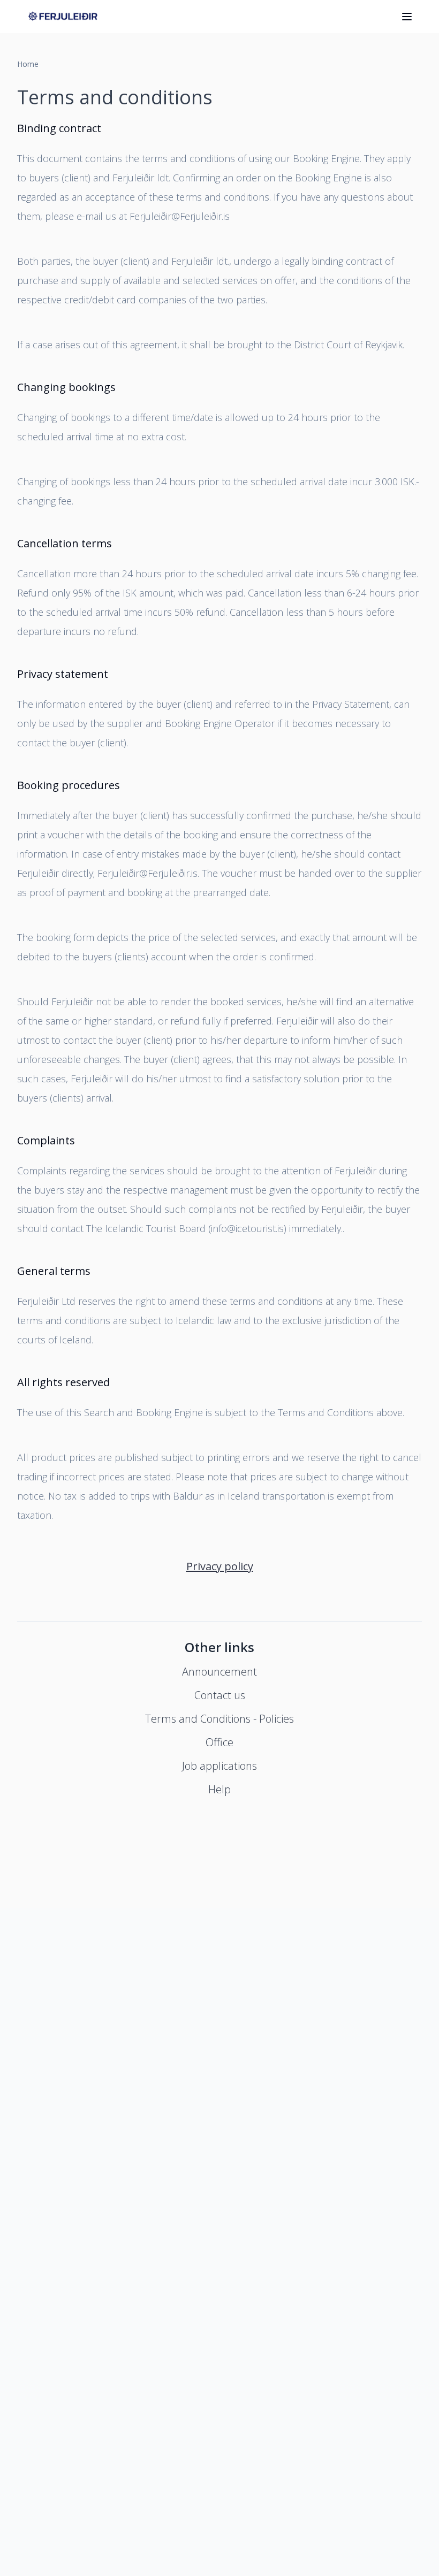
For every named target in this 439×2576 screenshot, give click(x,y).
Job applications (219, 1766)
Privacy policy (220, 1566)
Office (219, 1742)
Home (28, 64)
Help (219, 1789)
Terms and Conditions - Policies (219, 1719)
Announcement (219, 1672)
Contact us (220, 1695)
